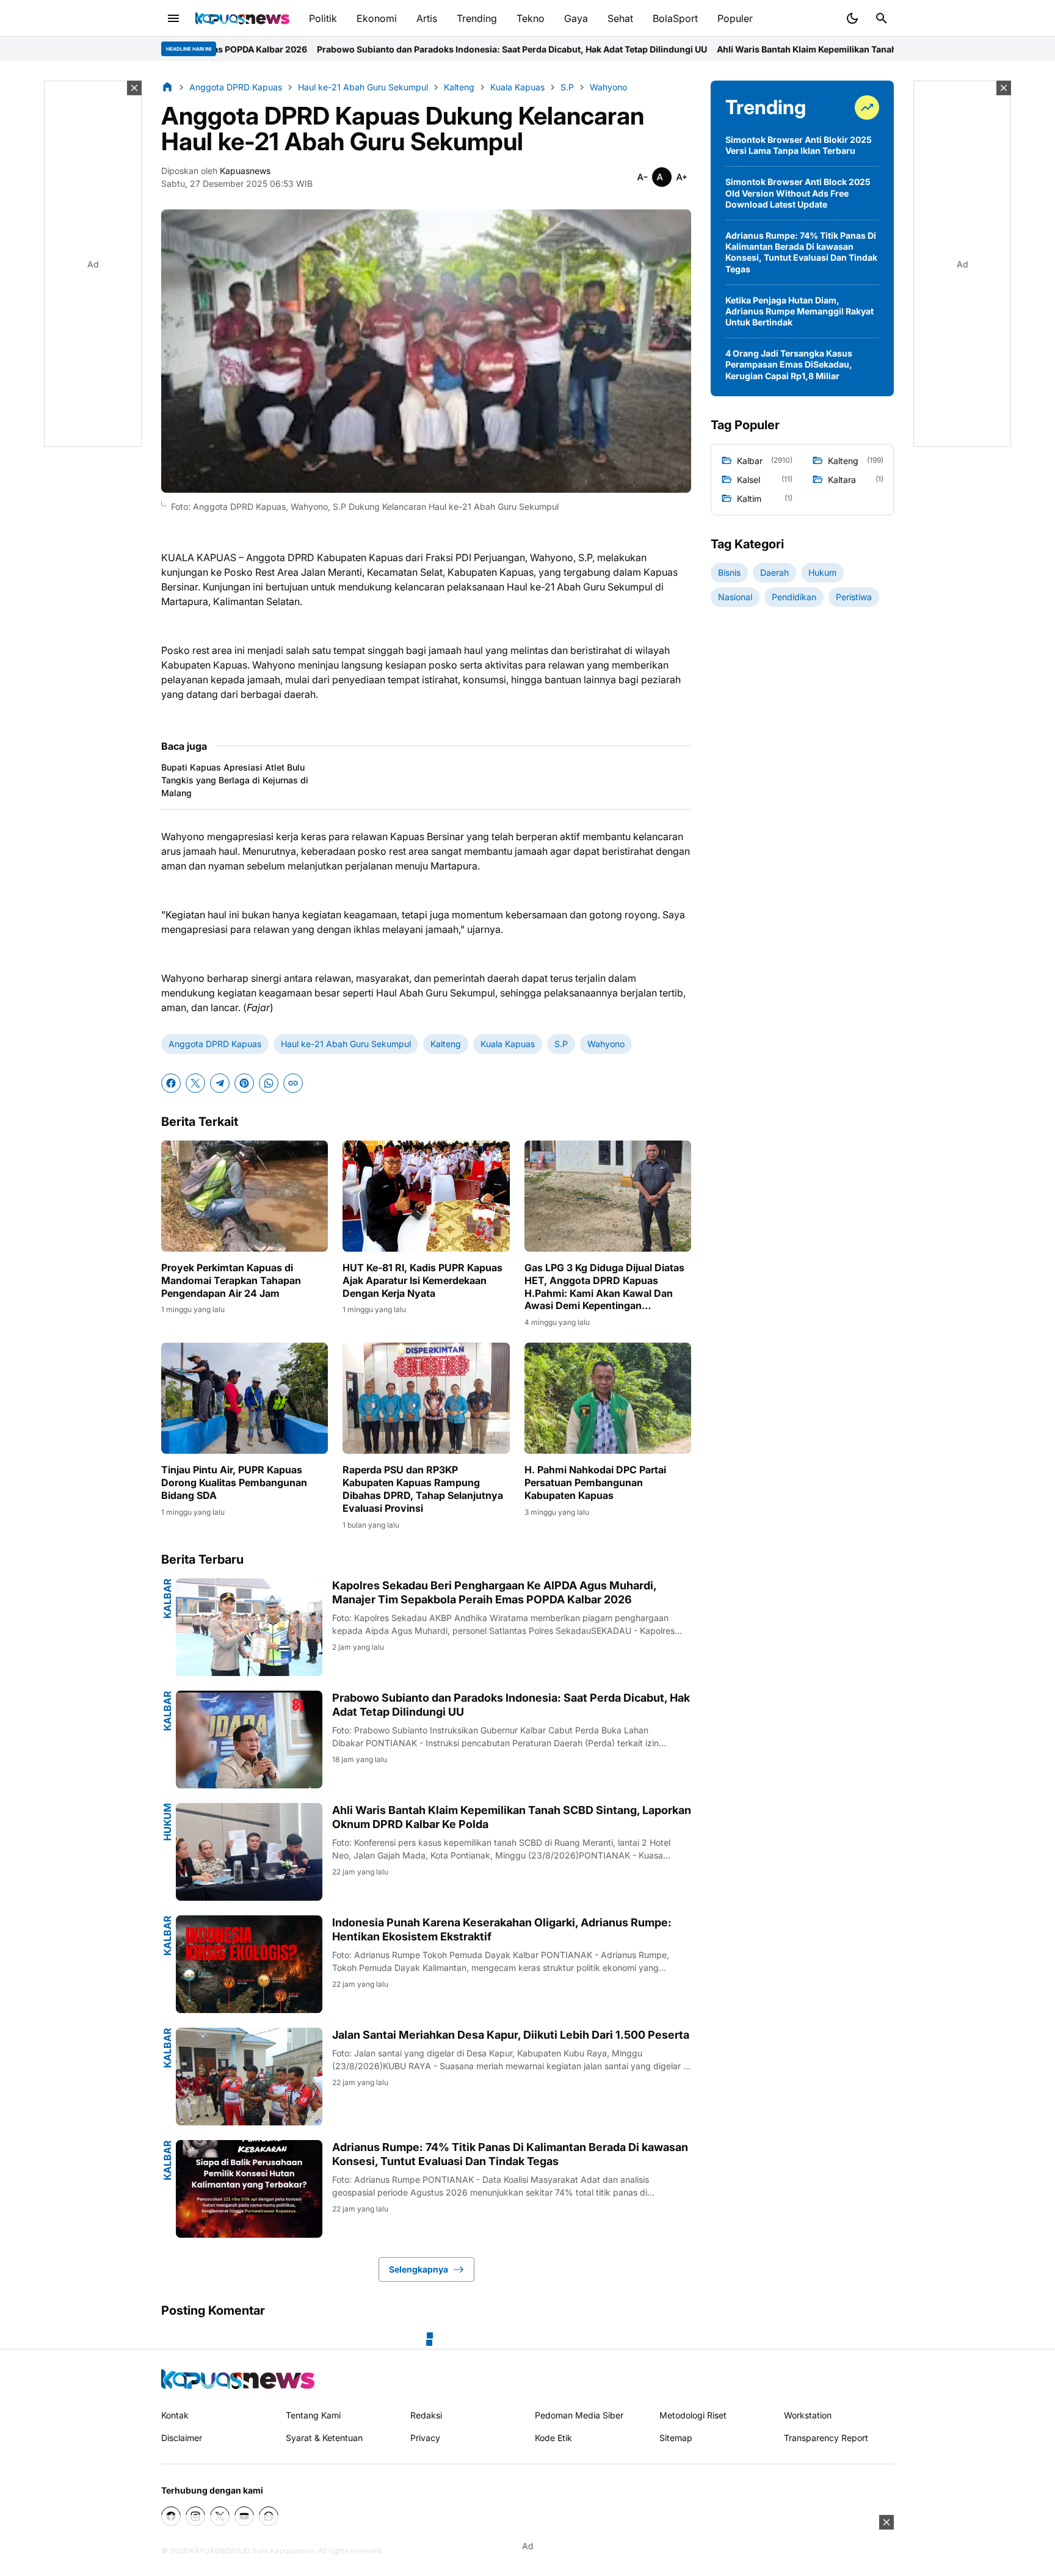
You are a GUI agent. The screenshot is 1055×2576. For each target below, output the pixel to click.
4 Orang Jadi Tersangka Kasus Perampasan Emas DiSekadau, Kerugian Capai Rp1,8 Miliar (789, 364)
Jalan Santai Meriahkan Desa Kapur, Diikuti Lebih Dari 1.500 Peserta (511, 2035)
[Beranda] (167, 87)
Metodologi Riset (693, 2415)
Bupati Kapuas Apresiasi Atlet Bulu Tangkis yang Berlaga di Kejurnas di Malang (235, 780)
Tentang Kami (313, 2415)
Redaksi (426, 2415)
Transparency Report (826, 2438)
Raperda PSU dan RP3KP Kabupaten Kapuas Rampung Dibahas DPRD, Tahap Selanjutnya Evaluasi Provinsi (423, 1489)
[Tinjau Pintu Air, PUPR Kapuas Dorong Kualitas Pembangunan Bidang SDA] (245, 1398)
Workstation (808, 2415)
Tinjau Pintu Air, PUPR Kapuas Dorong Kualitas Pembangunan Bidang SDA (234, 1482)
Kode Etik (553, 2438)
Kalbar (167, 1598)
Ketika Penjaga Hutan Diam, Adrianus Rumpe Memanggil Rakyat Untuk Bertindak (799, 311)
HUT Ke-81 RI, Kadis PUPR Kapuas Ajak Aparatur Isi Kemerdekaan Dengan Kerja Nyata (422, 1280)
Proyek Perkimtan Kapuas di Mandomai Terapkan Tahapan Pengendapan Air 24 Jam (231, 1280)
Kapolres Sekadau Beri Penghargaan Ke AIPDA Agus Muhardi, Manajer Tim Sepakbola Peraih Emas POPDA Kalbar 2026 (494, 1592)
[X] (195, 1083)
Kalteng (446, 1044)
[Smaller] (642, 177)
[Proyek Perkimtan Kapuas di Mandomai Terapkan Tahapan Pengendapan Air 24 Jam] (245, 1196)
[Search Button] (882, 18)
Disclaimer (182, 2438)
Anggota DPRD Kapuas (215, 1044)
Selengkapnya (419, 2269)
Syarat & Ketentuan (324, 2438)
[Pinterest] (244, 1083)
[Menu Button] (173, 18)
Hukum (167, 1822)
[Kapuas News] (242, 18)
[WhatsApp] (269, 1083)
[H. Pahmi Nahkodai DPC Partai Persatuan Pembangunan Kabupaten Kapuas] (608, 1398)
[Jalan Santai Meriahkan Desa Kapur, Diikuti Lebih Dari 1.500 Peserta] (249, 2077)
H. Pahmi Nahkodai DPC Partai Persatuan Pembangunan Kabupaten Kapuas (595, 1482)
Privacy (425, 2438)
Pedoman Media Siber (579, 2415)
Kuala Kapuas (508, 1044)
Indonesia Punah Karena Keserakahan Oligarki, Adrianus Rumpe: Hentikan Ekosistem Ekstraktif (502, 1929)
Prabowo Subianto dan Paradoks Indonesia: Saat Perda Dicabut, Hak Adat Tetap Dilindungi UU (314, 49)
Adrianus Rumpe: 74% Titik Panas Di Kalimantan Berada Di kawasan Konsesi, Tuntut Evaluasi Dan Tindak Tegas (510, 2154)
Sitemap (676, 2438)
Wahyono (606, 1044)
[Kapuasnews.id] (238, 2379)
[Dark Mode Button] (852, 18)
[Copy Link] (293, 1083)
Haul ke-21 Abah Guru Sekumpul (346, 1044)
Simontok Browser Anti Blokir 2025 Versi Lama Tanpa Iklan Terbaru (799, 145)
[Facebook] (171, 1083)
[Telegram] (220, 1083)
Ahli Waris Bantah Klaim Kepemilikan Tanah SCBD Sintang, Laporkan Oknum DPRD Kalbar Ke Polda (723, 49)
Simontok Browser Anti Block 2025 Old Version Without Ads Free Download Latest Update (798, 193)
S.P (561, 1044)
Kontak (175, 2415)
